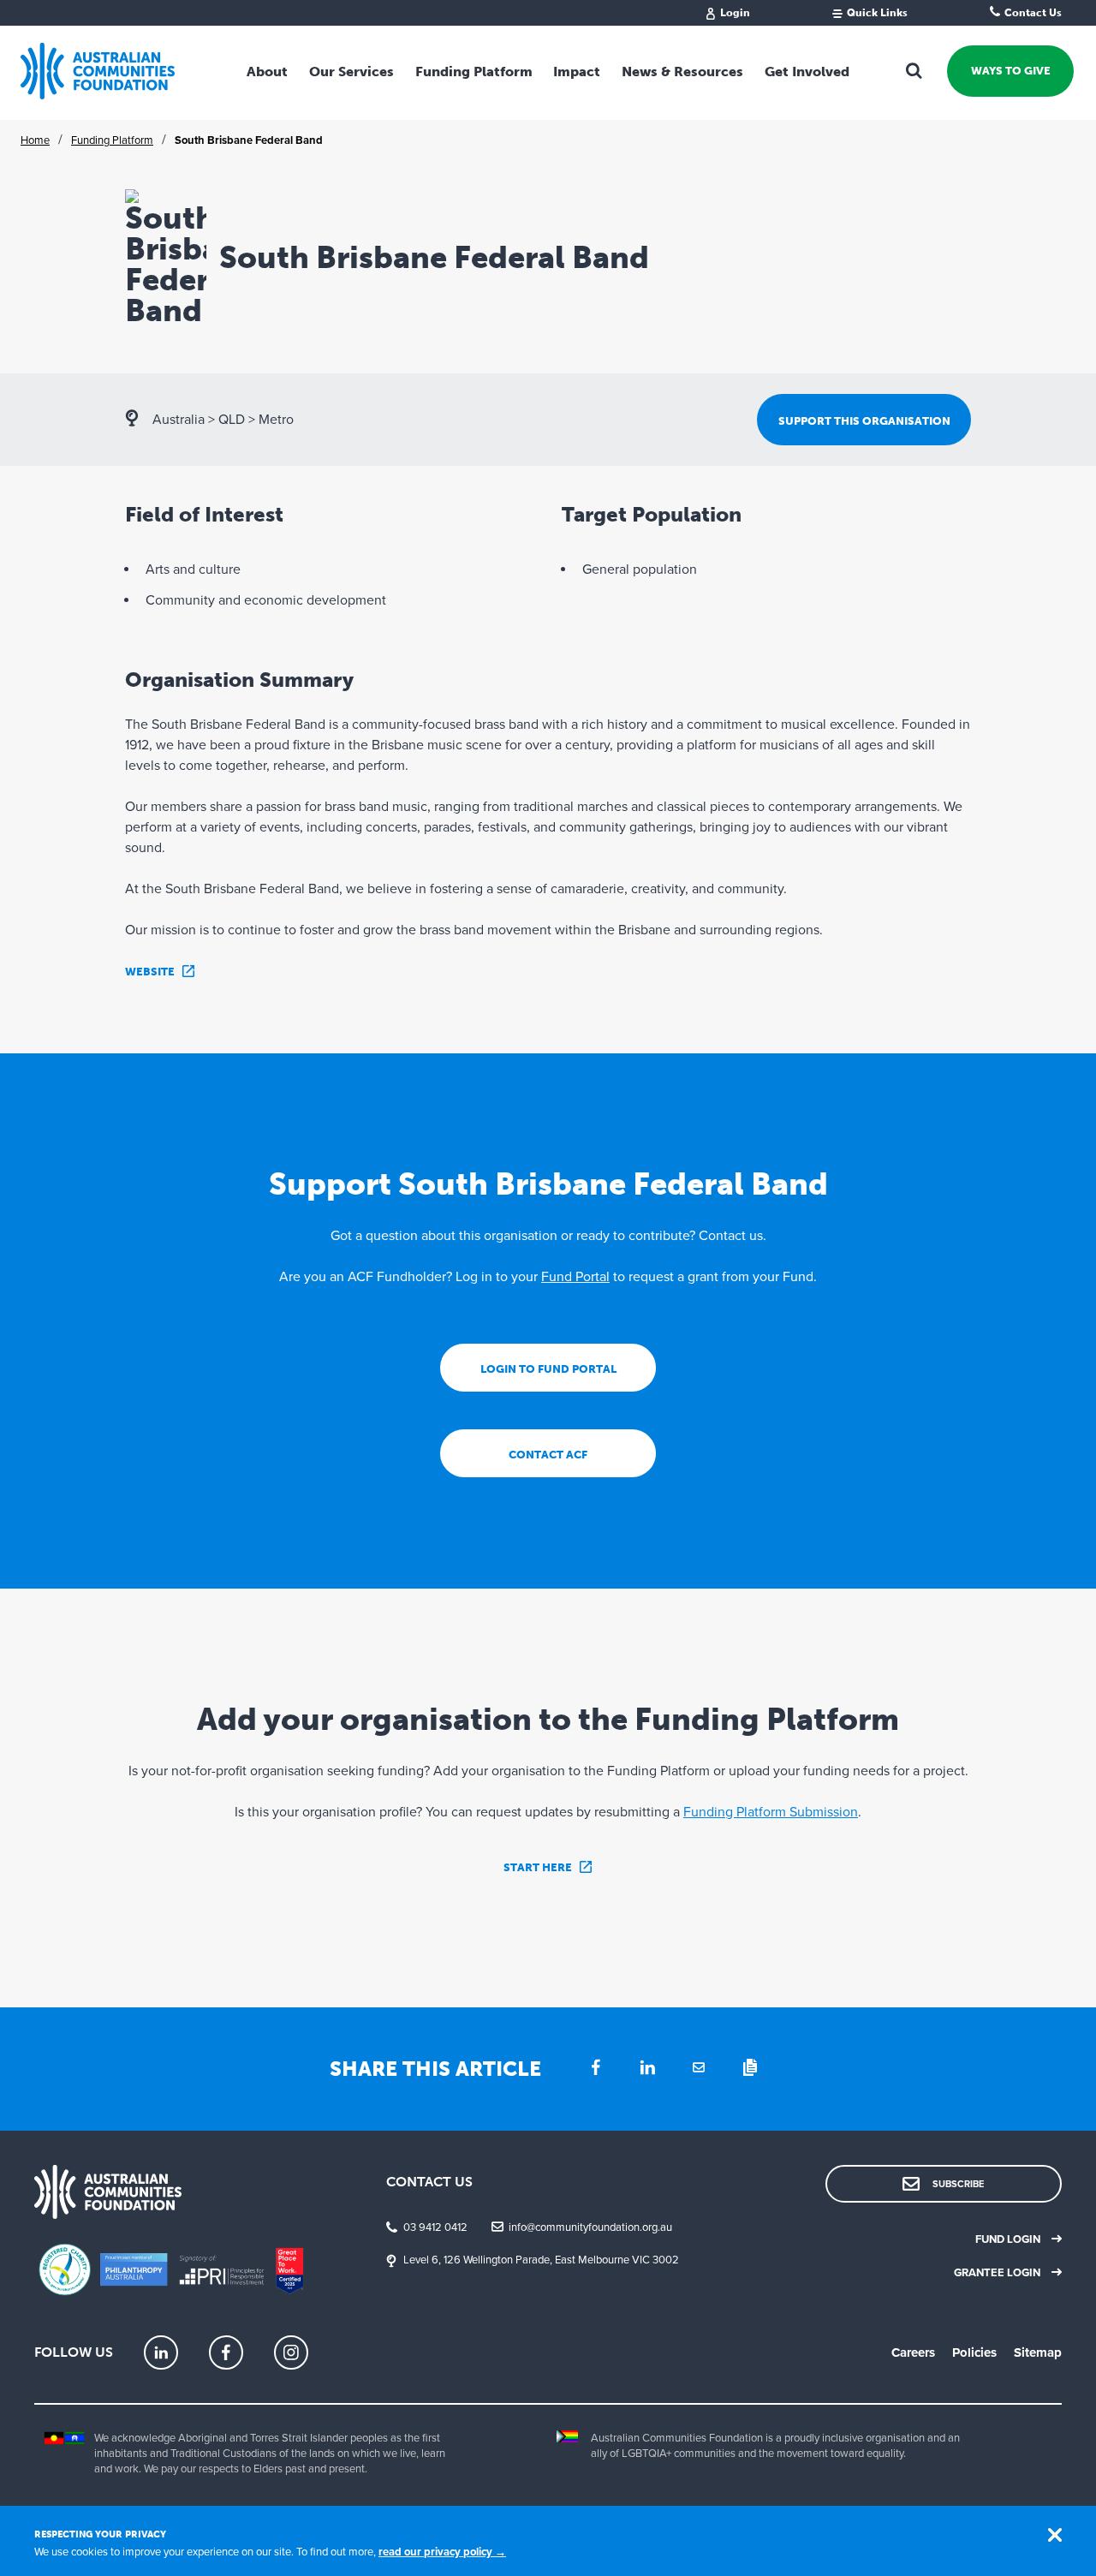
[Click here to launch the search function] (914, 71)
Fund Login (1008, 2239)
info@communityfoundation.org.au (590, 2227)
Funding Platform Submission (771, 1812)
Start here (538, 1867)
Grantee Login (997, 2273)
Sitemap (1038, 2352)
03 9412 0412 (435, 2227)
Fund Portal (575, 1277)
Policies (974, 2352)
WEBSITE (150, 972)
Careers (913, 2352)
